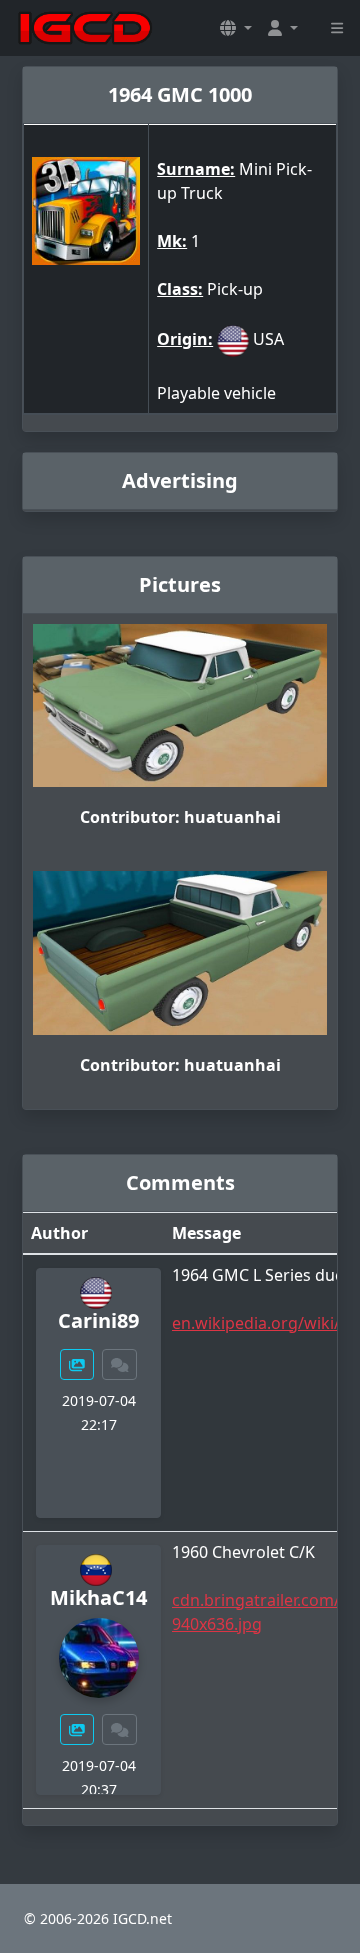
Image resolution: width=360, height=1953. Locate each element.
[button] (236, 28)
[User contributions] (77, 1364)
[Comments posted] (120, 1364)
